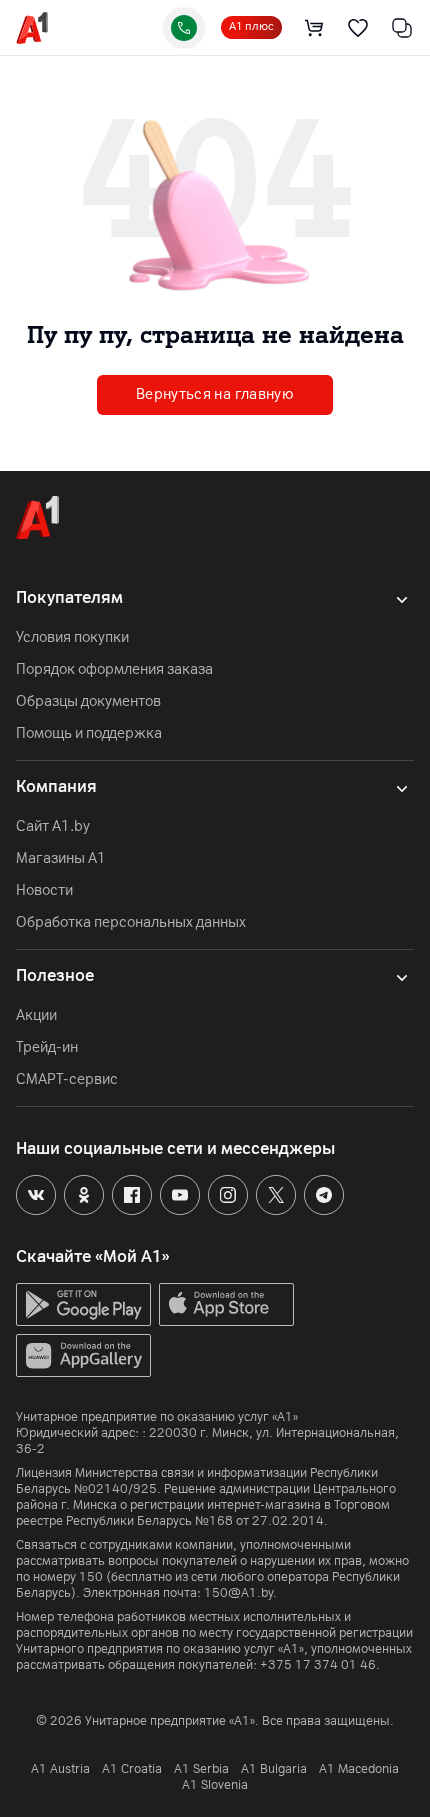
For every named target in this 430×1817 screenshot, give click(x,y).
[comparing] (402, 28)
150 (91, 1577)
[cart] (314, 28)
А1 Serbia (201, 1769)
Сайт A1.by (53, 826)
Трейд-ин (47, 1047)
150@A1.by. (240, 1593)
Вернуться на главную (215, 394)
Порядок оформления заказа (114, 669)
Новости (44, 890)
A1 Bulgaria (274, 1769)
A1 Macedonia (359, 1769)
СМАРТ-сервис (67, 1079)
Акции (36, 1015)
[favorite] (358, 28)
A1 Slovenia (215, 1785)
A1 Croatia (132, 1769)
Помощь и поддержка (89, 733)
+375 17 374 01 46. (320, 1665)
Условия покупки (72, 637)
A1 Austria (60, 1769)
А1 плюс (251, 26)
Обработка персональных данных (131, 922)
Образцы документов (88, 701)
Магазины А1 (61, 858)
